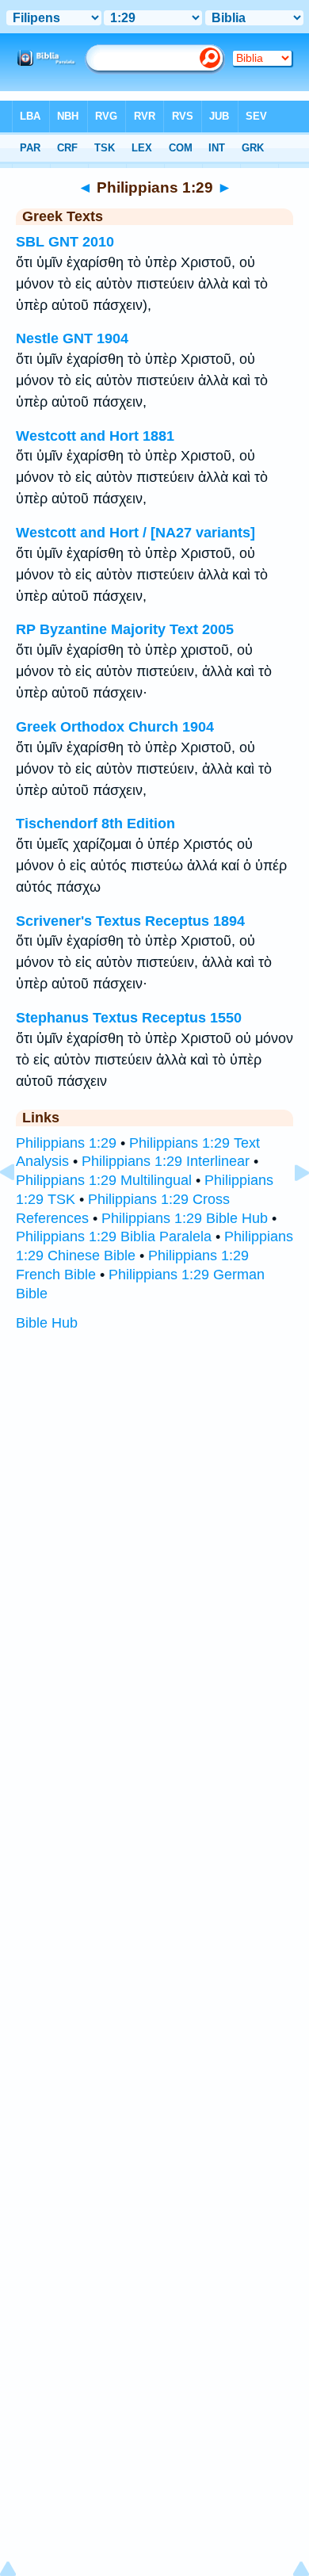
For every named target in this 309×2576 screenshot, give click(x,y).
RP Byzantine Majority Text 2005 (125, 629)
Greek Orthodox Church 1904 (115, 727)
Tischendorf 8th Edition (95, 824)
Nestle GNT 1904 (72, 338)
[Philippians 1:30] (289, 1208)
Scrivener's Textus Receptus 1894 (130, 921)
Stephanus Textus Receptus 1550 (129, 1018)
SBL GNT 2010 (65, 242)
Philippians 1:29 (66, 1143)
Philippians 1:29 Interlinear (166, 1161)
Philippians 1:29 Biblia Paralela (114, 1236)
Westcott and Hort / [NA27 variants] (135, 533)
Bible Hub (47, 1323)
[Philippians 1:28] (20, 1208)
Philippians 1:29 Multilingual (104, 1180)
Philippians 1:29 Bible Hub (185, 1218)
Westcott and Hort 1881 (95, 436)
